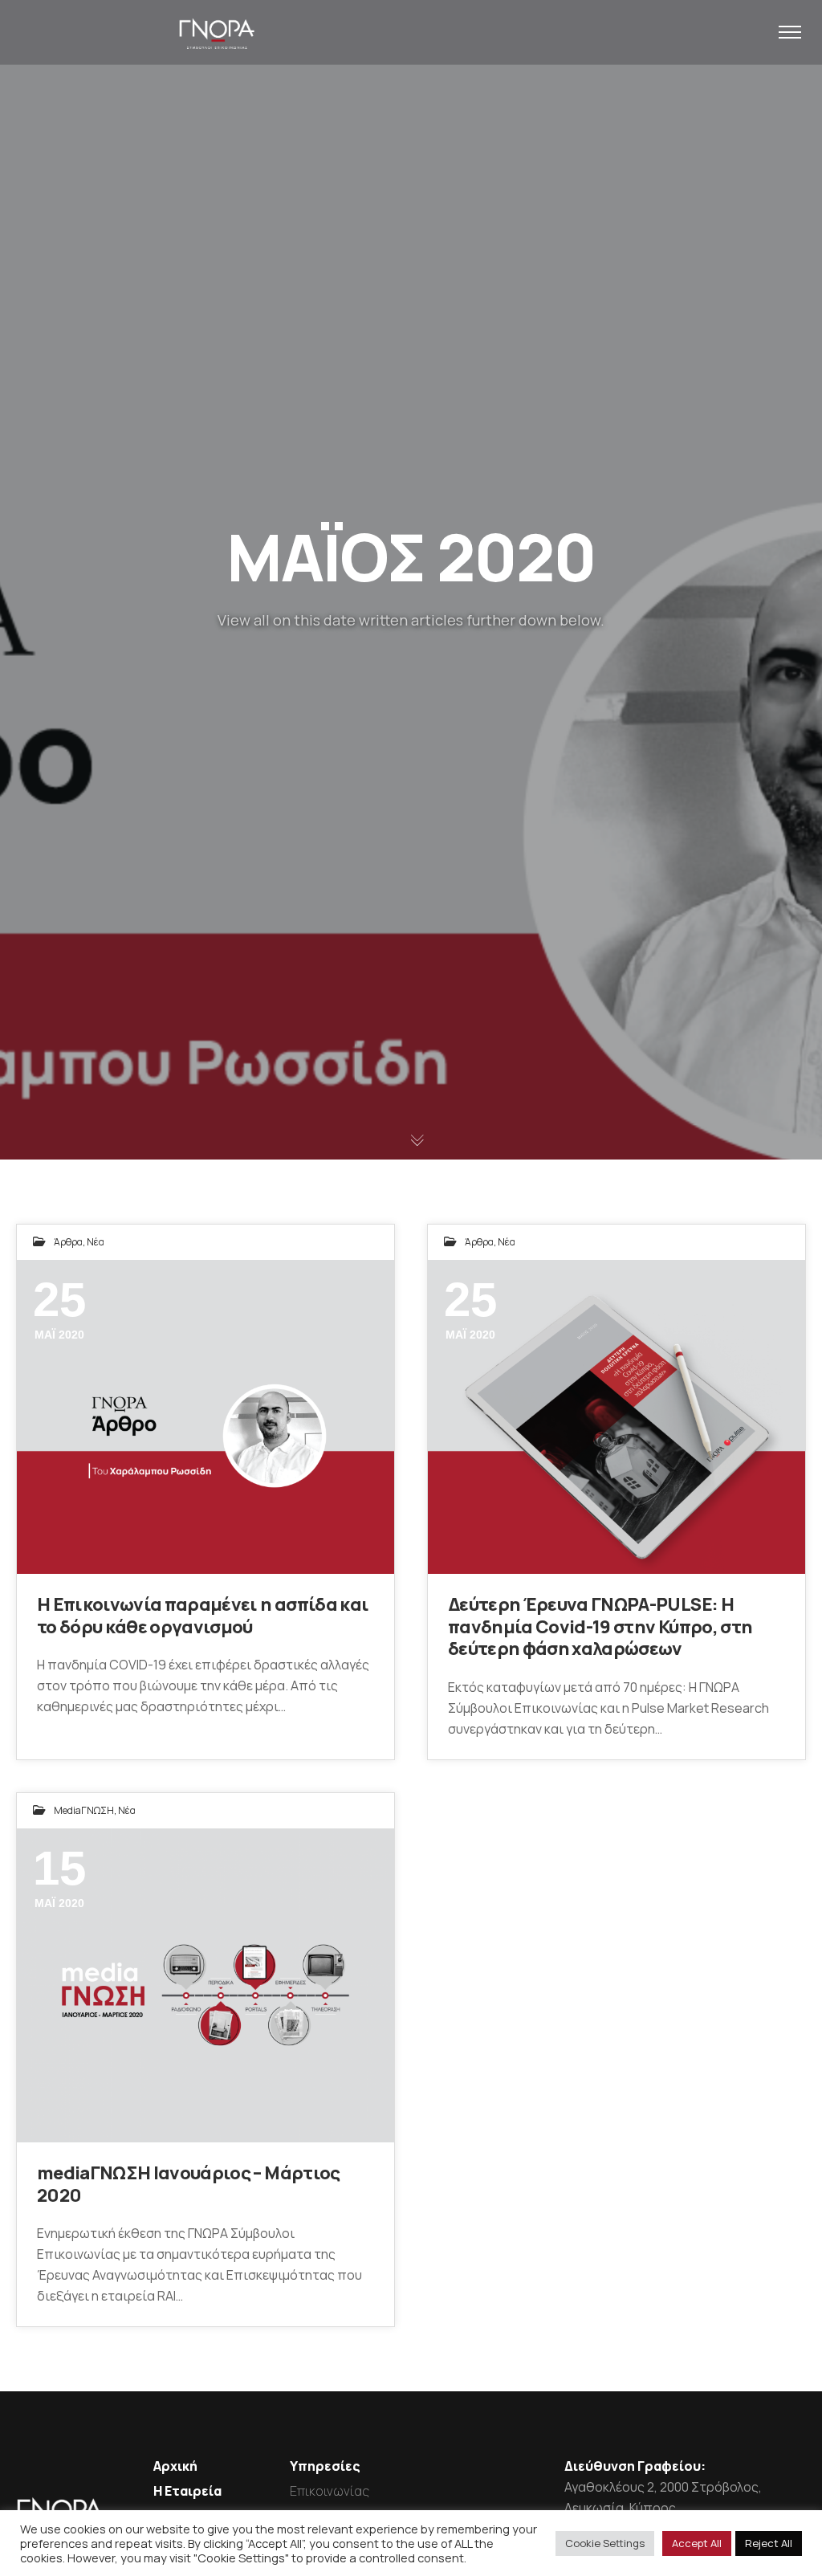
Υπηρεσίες (325, 2466)
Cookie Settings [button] (605, 2543)
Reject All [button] (769, 2543)
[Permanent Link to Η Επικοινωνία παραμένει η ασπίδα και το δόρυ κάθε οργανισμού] (205, 1417)
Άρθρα (68, 1242)
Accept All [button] (697, 2543)
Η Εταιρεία (187, 2491)
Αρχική (175, 2466)
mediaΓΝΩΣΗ (84, 1810)
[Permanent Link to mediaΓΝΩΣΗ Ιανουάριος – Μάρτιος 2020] (205, 1986)
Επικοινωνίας (330, 2491)
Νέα (96, 1242)
